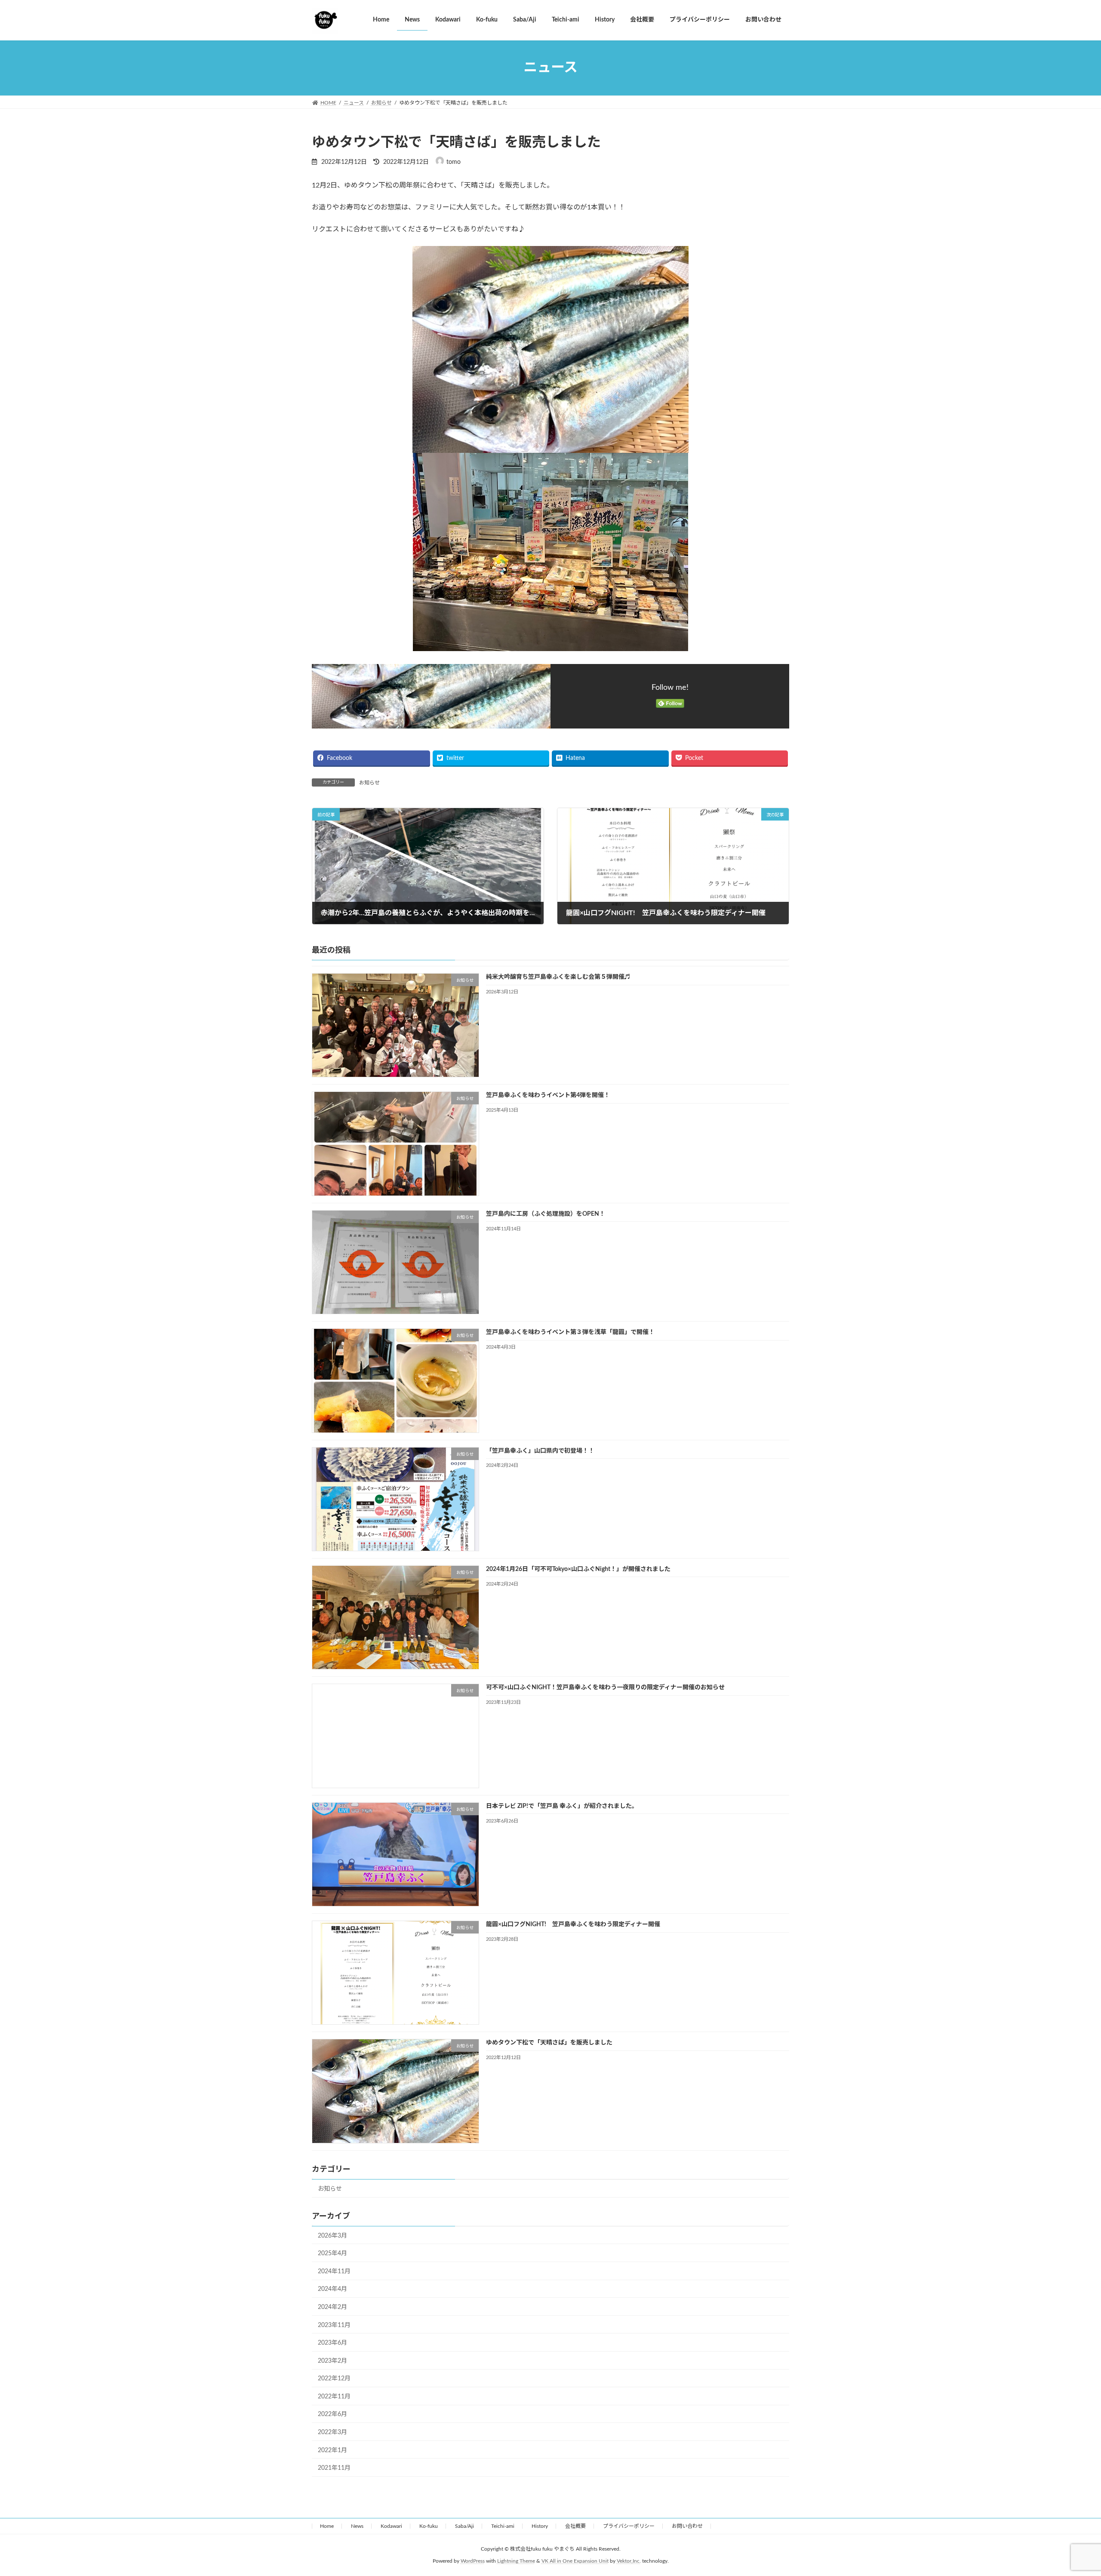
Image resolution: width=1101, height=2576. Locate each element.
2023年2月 (332, 2361)
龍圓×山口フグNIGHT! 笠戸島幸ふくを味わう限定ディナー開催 (573, 1924)
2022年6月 (332, 2414)
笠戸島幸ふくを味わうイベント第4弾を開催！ (548, 1095)
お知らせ (369, 783)
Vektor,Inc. (629, 2561)
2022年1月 (332, 2450)
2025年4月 (332, 2253)
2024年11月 (334, 2272)
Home (327, 2526)
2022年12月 (334, 2379)
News (357, 2526)
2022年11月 (334, 2397)
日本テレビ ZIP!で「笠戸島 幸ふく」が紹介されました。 (562, 1806)
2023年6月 (332, 2343)
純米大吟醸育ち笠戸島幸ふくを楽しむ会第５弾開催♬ (558, 977)
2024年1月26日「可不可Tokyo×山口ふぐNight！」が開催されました (578, 1569)
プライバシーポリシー (629, 2526)
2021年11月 (334, 2468)
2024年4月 (332, 2289)
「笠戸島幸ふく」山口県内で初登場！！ (540, 1451)
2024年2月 (332, 2307)
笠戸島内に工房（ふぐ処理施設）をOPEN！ (546, 1214)
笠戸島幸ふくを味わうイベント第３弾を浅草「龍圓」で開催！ (570, 1332)
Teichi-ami (503, 2526)
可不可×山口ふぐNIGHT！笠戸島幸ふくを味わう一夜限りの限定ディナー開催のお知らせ (605, 1688)
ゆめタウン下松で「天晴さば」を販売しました (549, 2043)
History (540, 2526)
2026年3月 (332, 2235)
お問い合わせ (687, 2526)
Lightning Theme (516, 2561)
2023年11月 (334, 2325)
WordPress (473, 2561)
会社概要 (575, 2526)
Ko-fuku (429, 2526)
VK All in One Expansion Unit (575, 2561)
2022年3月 (332, 2432)
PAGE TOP (1069, 2491)
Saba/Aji (464, 2526)
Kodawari (391, 2526)
